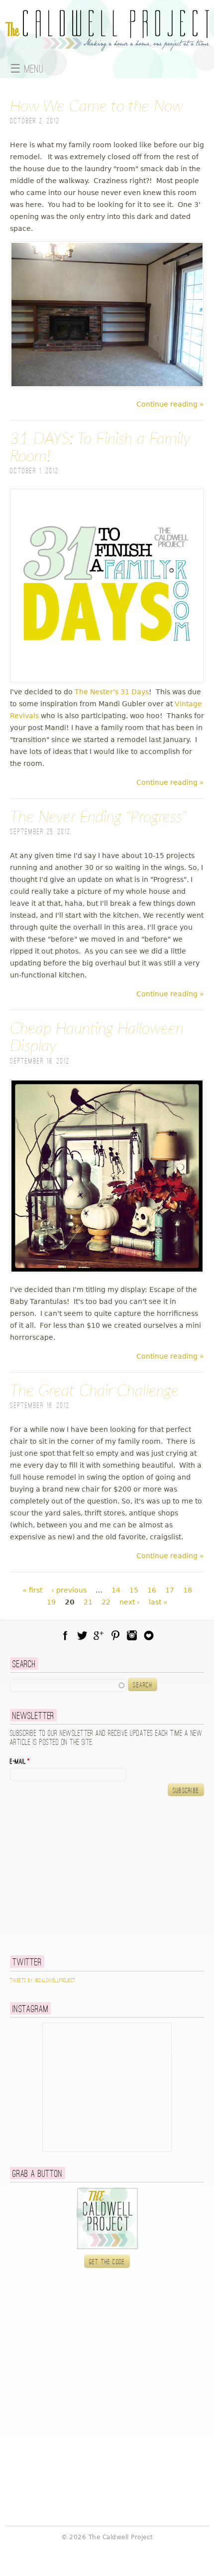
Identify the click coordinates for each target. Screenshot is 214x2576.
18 (188, 1590)
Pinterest (115, 1635)
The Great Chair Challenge (94, 1391)
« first (32, 1590)
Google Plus (99, 1635)
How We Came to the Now (97, 107)
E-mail (20, 1762)
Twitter (82, 1635)
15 (134, 1590)
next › (130, 1602)
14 (116, 1590)
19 (51, 1602)
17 (170, 1590)
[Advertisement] (72, 1876)
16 (152, 1590)
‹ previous (69, 1590)
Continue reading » (170, 404)
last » (158, 1602)
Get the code (107, 2262)
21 (88, 1602)
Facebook (65, 1635)
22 (106, 1602)
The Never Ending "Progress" (98, 817)
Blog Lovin (149, 1635)
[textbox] (68, 1685)
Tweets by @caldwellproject (43, 1981)
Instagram (132, 1635)
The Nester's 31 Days (112, 692)
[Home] (107, 45)
